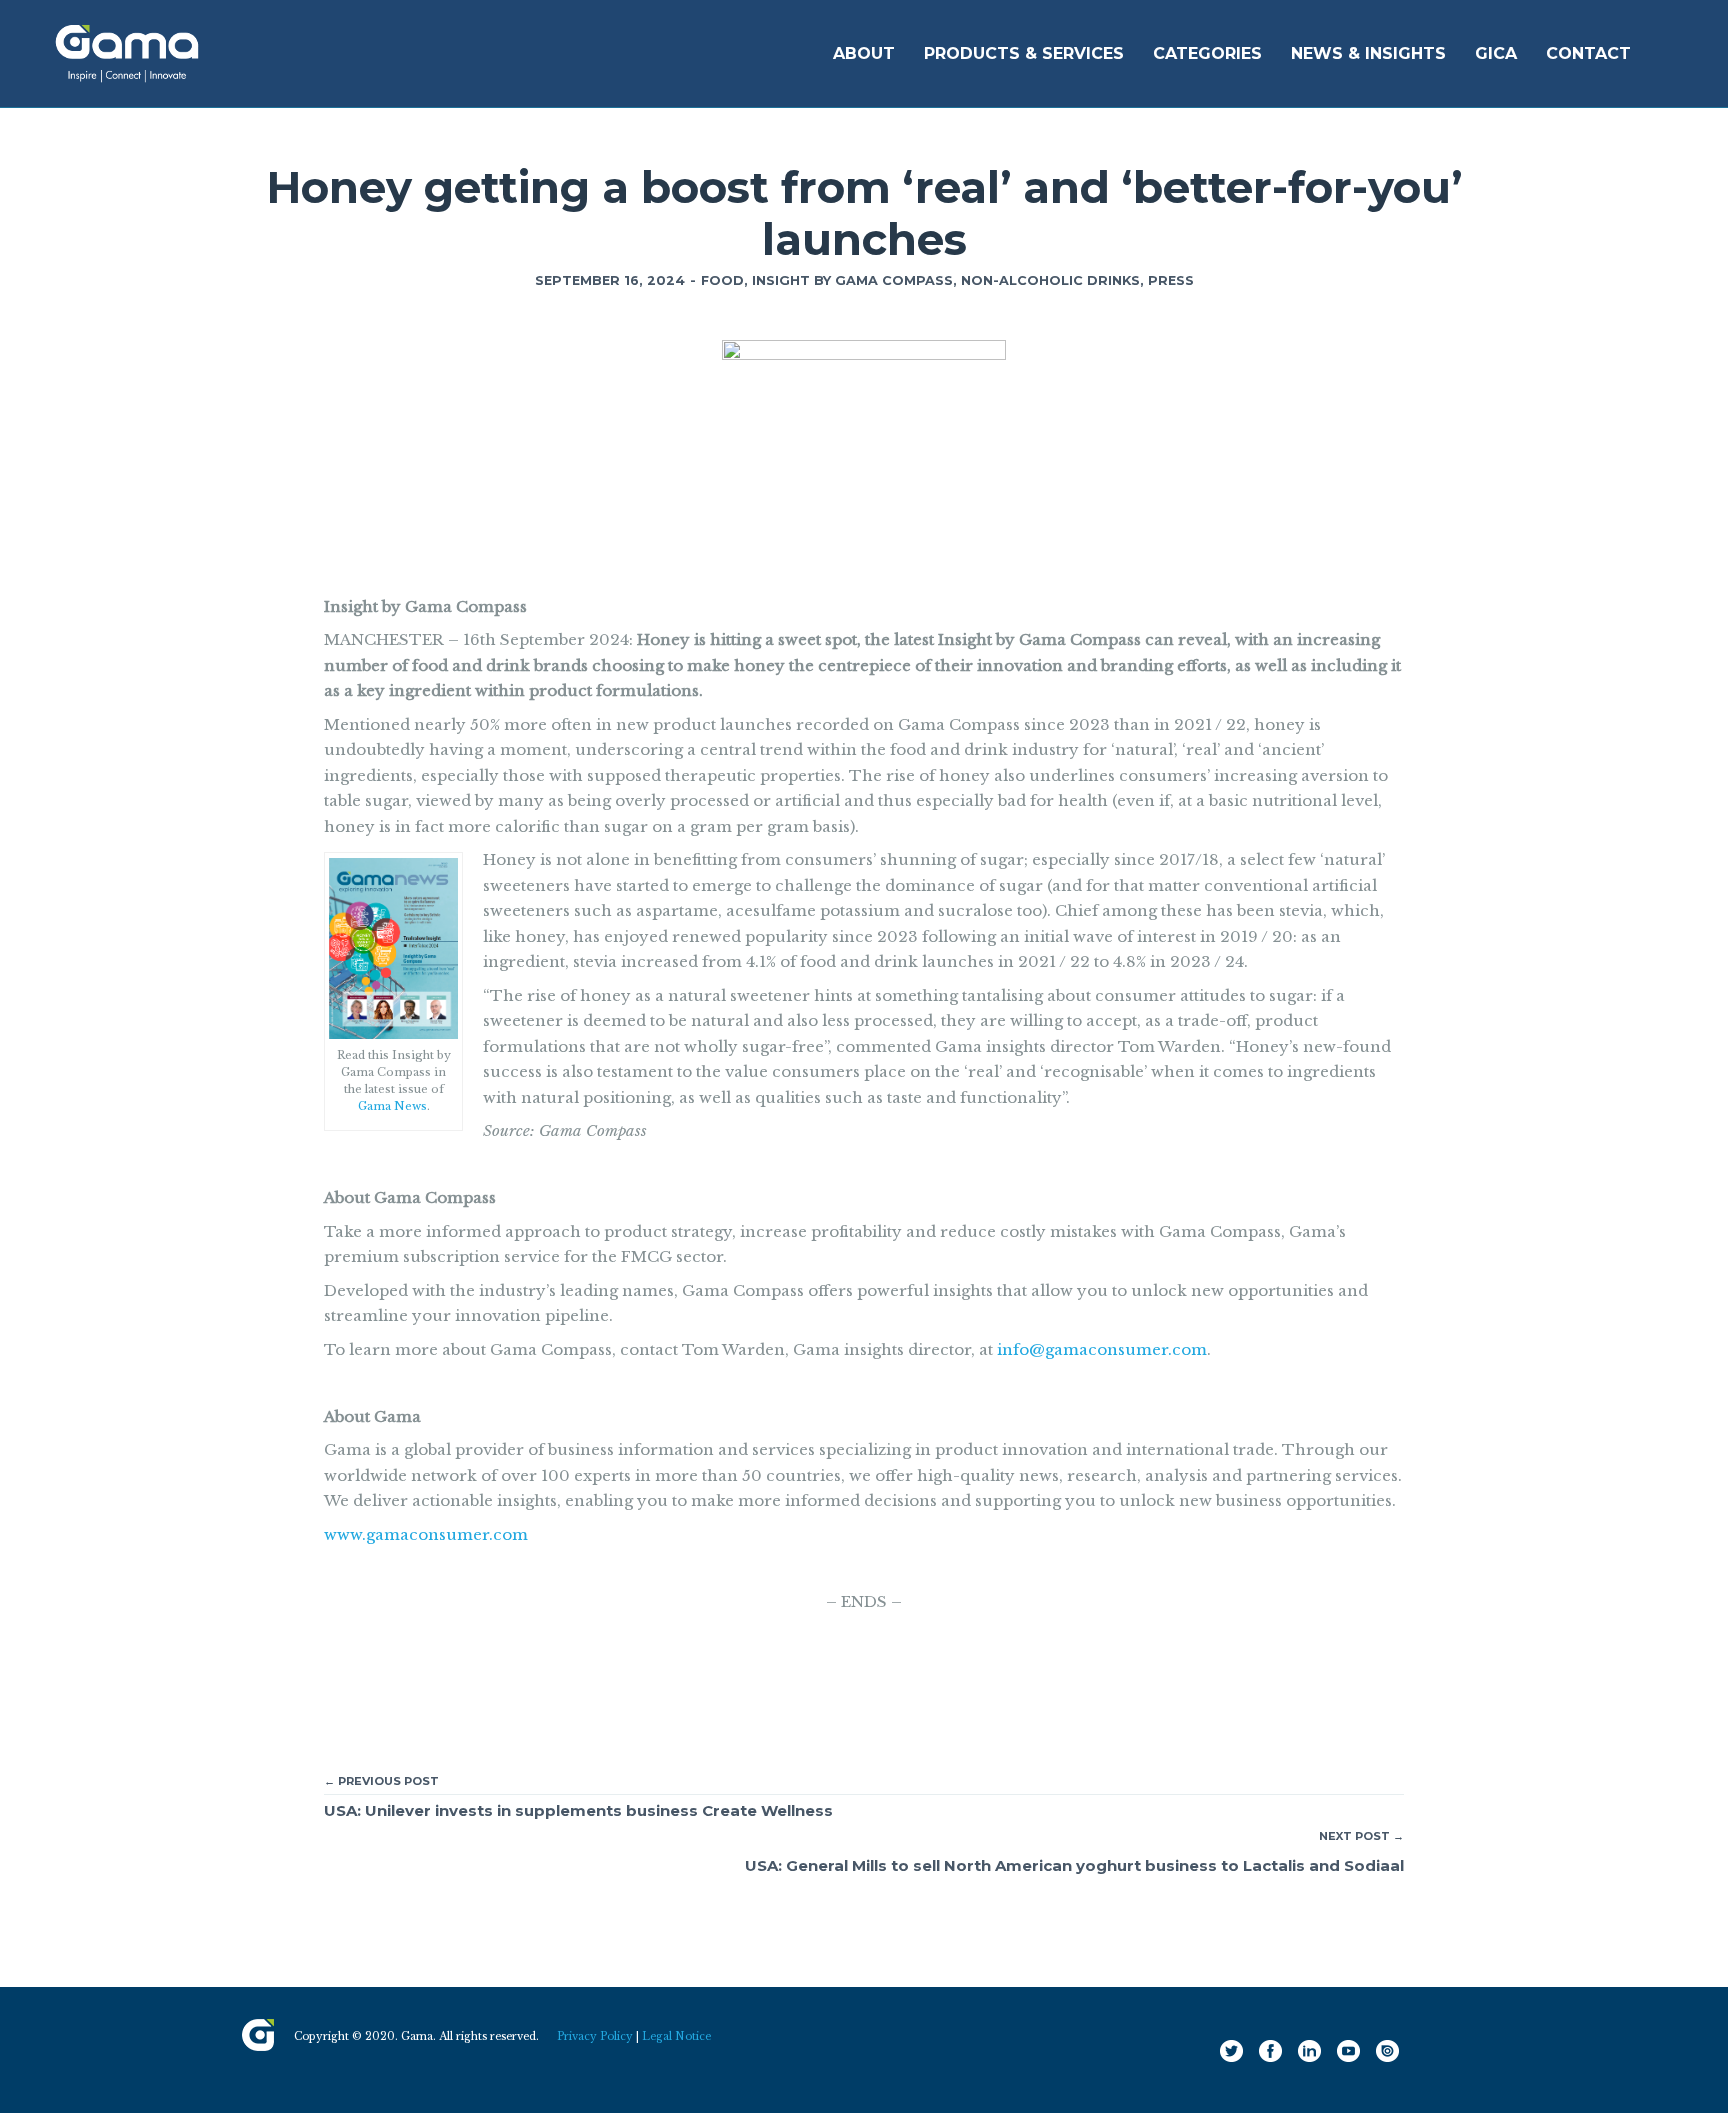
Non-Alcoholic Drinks (1050, 280)
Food (722, 280)
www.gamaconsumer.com (426, 1534)
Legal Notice (676, 2036)
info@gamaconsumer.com (1102, 1349)
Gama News (392, 1106)
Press (1171, 280)
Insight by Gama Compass (852, 280)
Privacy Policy (595, 2036)
